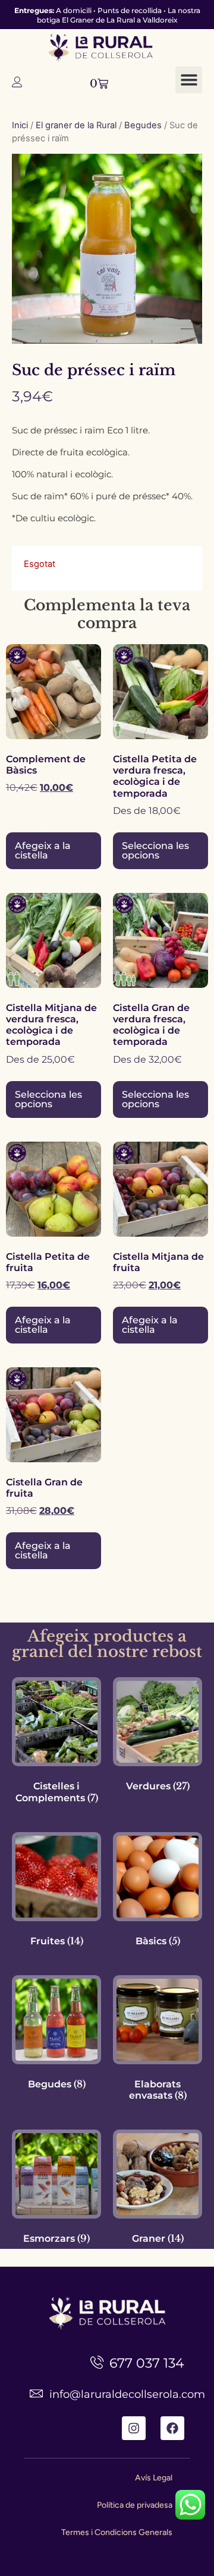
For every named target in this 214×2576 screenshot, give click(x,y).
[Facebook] (172, 2428)
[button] (189, 80)
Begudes (143, 125)
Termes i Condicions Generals (117, 2532)
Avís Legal (154, 2478)
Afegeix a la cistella (43, 850)
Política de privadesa (135, 2505)
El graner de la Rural (76, 125)
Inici (20, 125)
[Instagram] (134, 2428)
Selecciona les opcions (155, 850)
